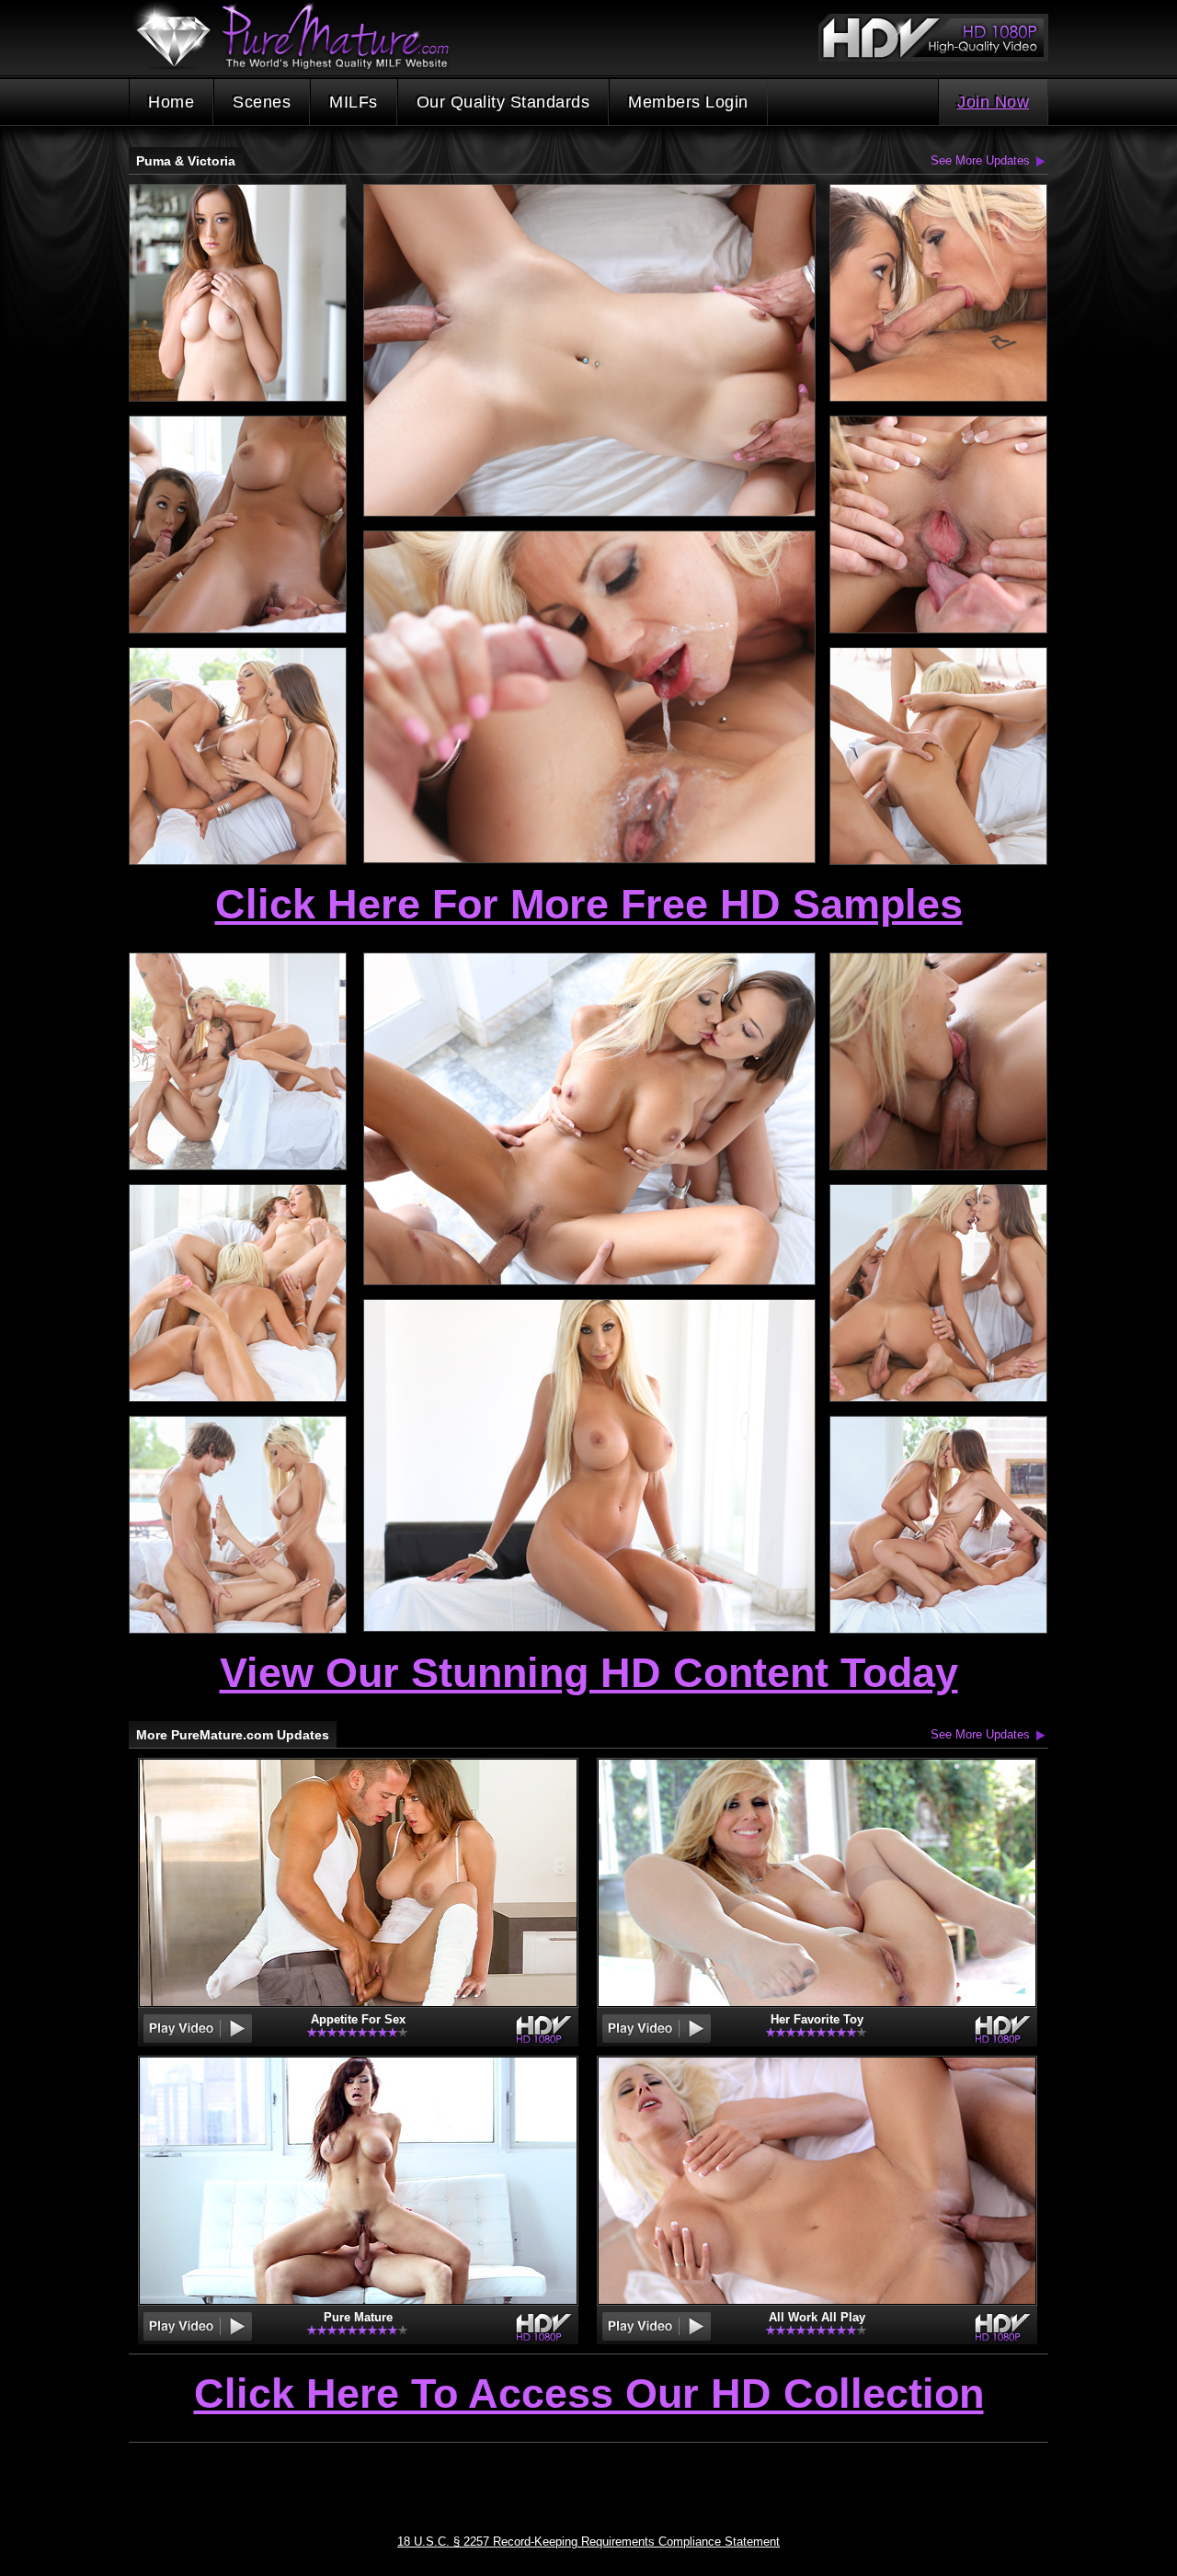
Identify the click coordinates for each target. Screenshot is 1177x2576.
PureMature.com (302, 36)
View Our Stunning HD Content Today (589, 1673)
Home (171, 102)
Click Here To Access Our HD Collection (589, 2395)
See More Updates (980, 160)
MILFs (354, 102)
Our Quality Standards (503, 102)
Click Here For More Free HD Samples (589, 904)
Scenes (262, 102)
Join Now (993, 102)
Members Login (688, 102)
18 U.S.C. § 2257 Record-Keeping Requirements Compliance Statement (588, 2542)
